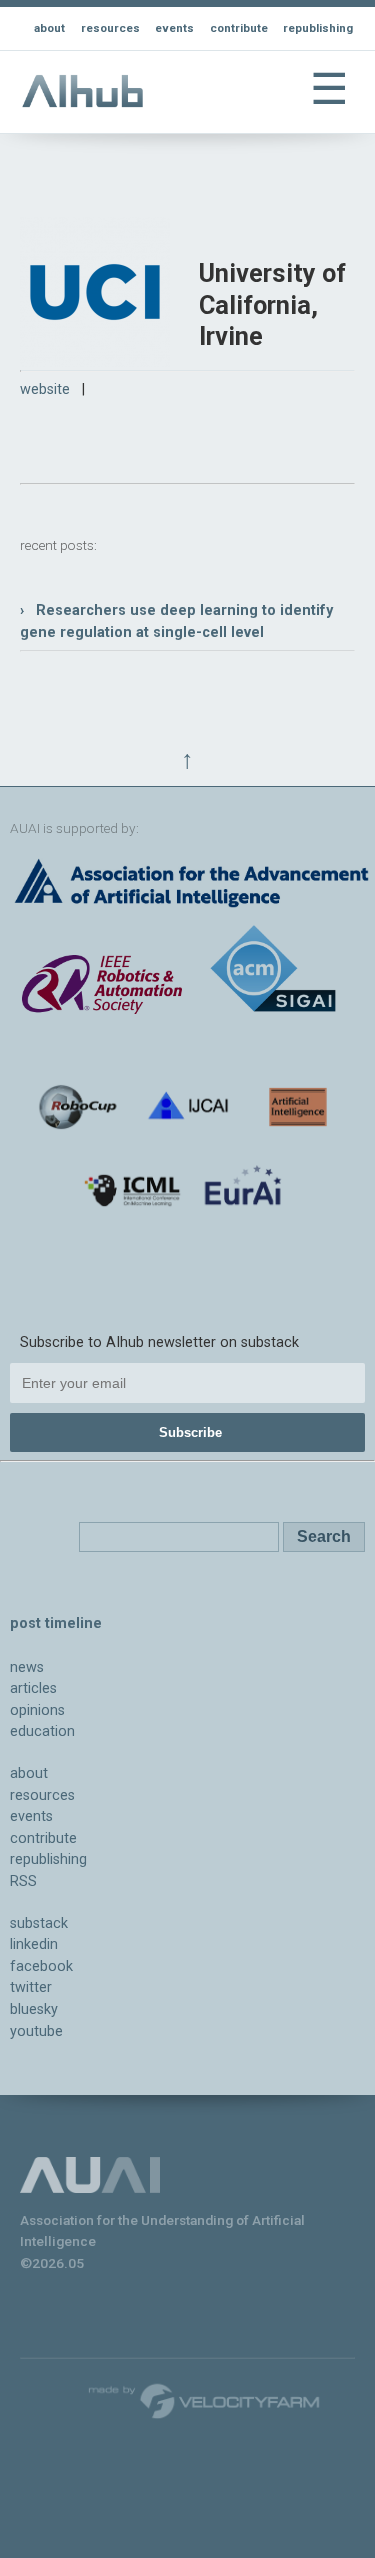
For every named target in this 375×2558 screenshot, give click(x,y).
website (45, 389)
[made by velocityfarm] (205, 2400)
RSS (23, 1881)
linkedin (34, 1944)
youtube (36, 2031)
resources (110, 28)
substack (39, 1923)
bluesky (34, 2009)
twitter (31, 1987)
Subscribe (190, 1432)
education (42, 1731)
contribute (239, 28)
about (49, 28)
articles (33, 1688)
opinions (37, 1710)
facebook (41, 1966)
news (27, 1667)
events (174, 28)
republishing (318, 28)
